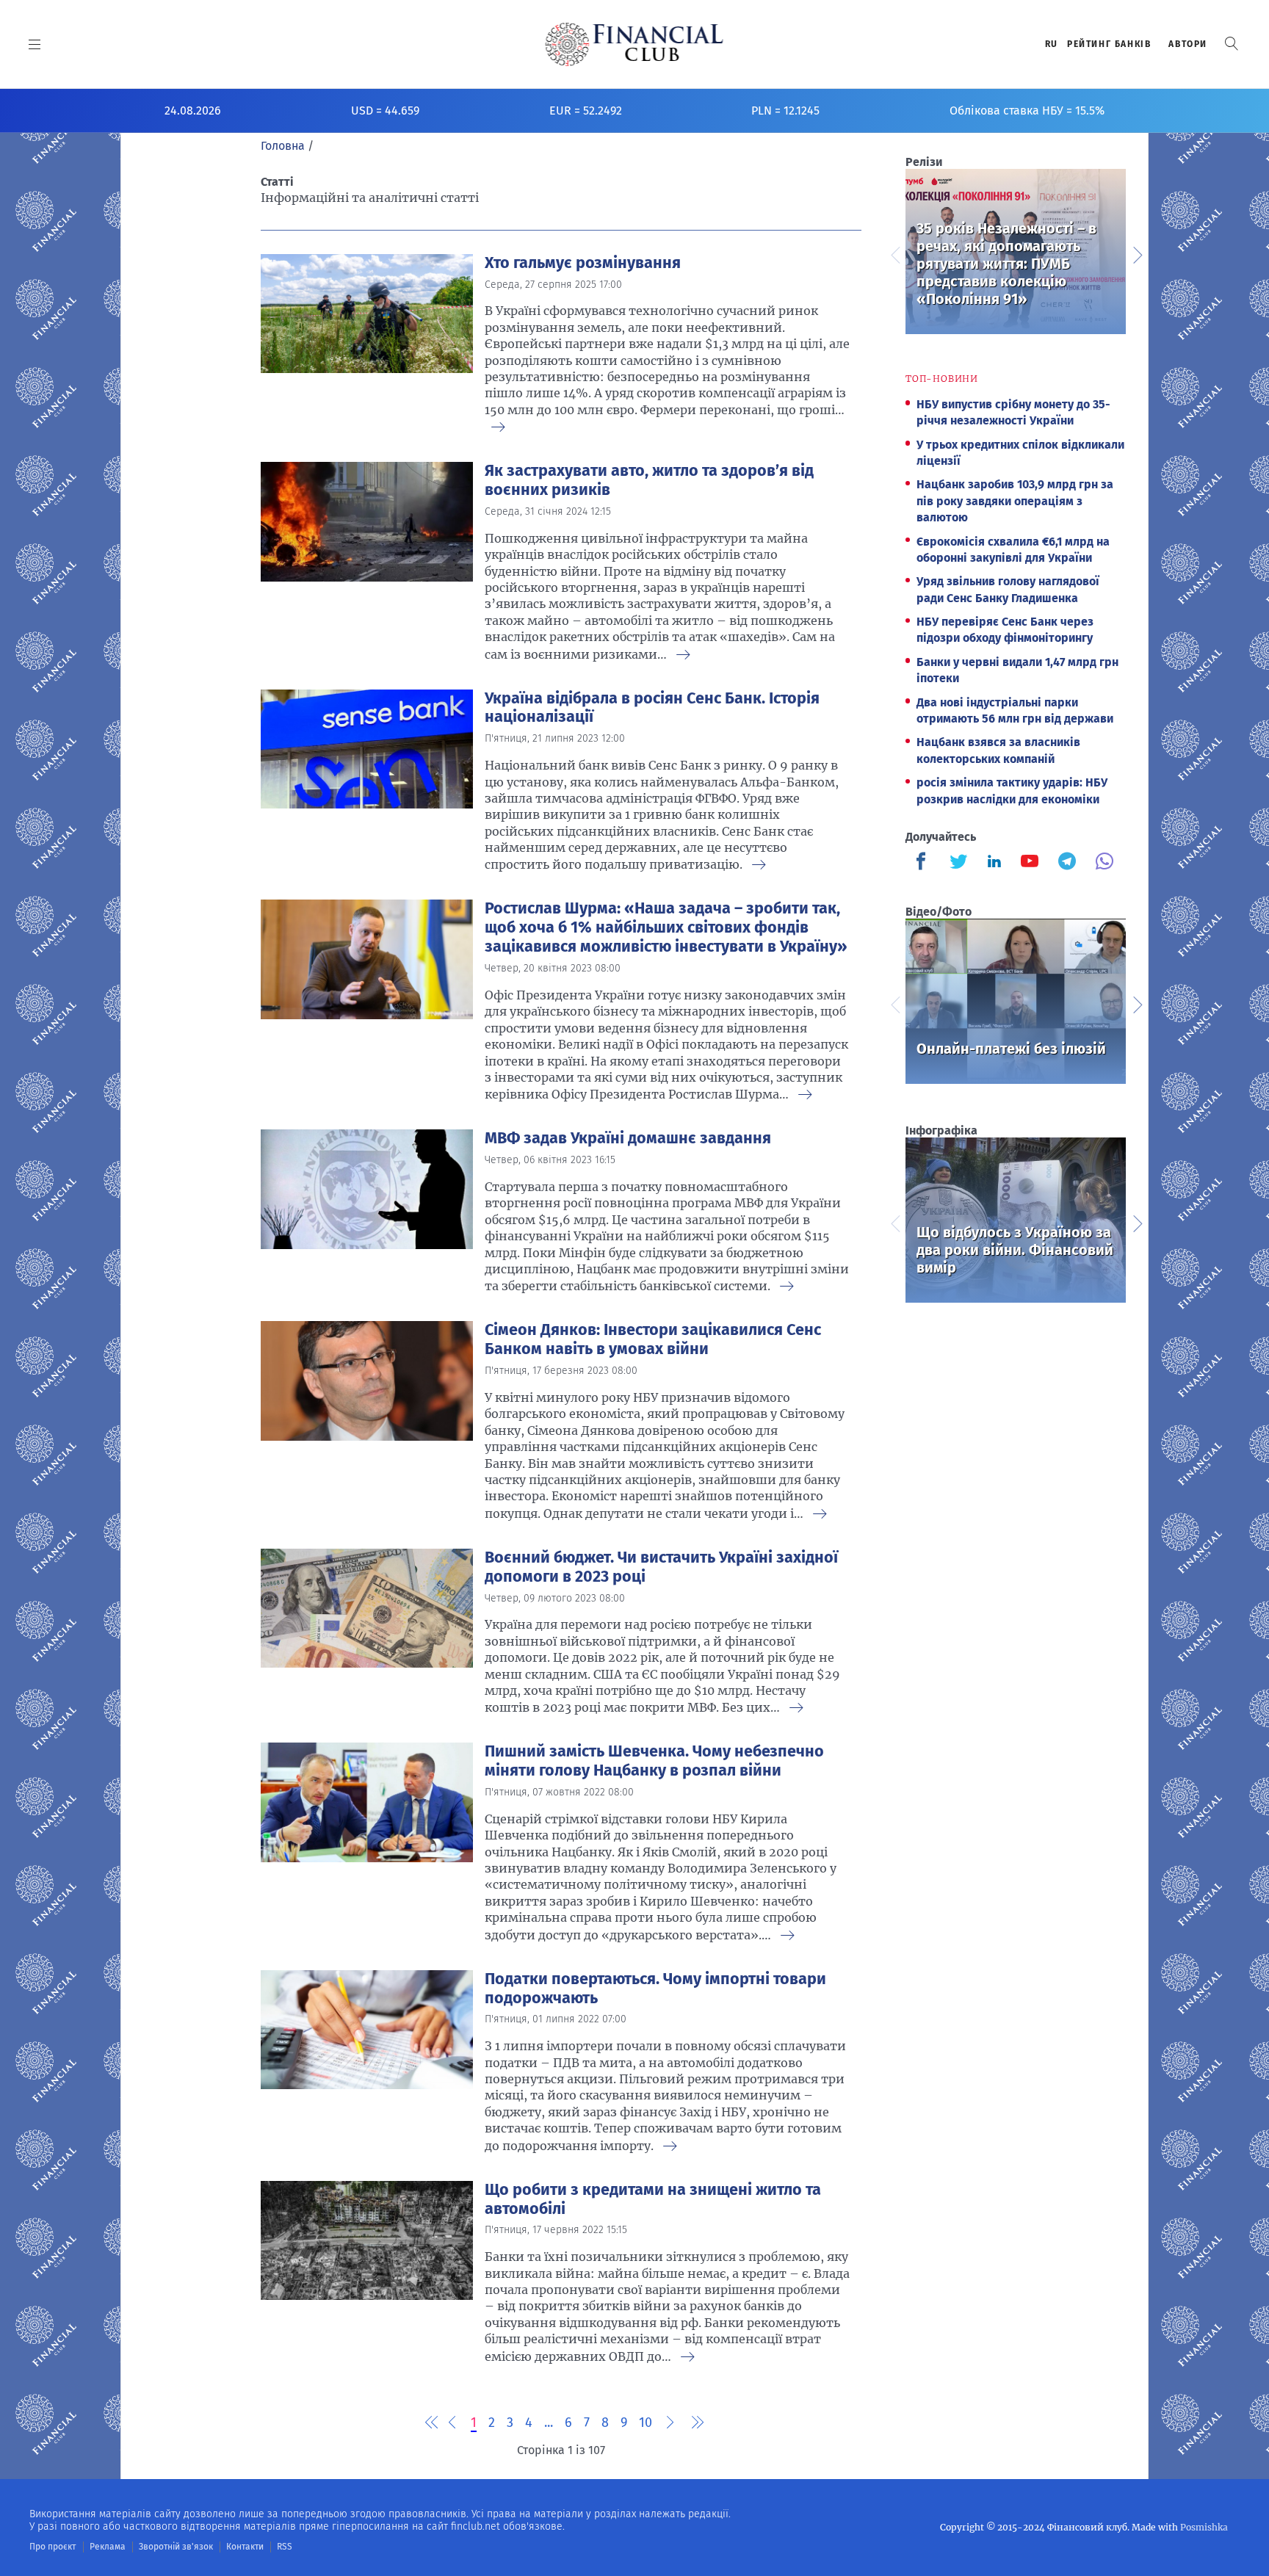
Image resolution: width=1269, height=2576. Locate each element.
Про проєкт (53, 2547)
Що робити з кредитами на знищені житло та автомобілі (653, 2199)
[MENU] (35, 44)
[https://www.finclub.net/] (635, 44)
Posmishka (1204, 2527)
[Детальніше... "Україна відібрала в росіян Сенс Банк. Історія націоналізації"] (367, 777)
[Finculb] (924, 863)
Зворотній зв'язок (176, 2547)
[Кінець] (694, 2423)
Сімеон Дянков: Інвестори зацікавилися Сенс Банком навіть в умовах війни (653, 1339)
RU (1052, 44)
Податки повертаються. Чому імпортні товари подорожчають (655, 1989)
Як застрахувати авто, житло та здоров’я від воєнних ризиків (649, 480)
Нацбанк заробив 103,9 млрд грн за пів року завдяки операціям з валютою (1015, 501)
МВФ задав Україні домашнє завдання (628, 1138)
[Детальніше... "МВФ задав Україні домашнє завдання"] (367, 1208)
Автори (1188, 44)
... (549, 2423)
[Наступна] (670, 2423)
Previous (894, 253)
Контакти (245, 2547)
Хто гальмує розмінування (583, 263)
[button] (1232, 44)
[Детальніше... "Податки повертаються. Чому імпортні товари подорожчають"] (367, 2058)
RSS (285, 2547)
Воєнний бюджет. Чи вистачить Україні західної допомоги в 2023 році (661, 1567)
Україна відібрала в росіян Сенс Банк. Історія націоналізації (652, 708)
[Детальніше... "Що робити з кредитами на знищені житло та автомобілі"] (367, 2269)
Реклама (108, 2547)
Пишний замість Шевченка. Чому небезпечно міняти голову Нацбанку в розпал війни (654, 1761)
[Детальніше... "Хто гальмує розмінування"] (367, 340)
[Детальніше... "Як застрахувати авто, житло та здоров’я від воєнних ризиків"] (367, 558)
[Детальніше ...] (498, 428)
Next (1137, 253)
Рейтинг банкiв (1109, 44)
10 (646, 2423)
